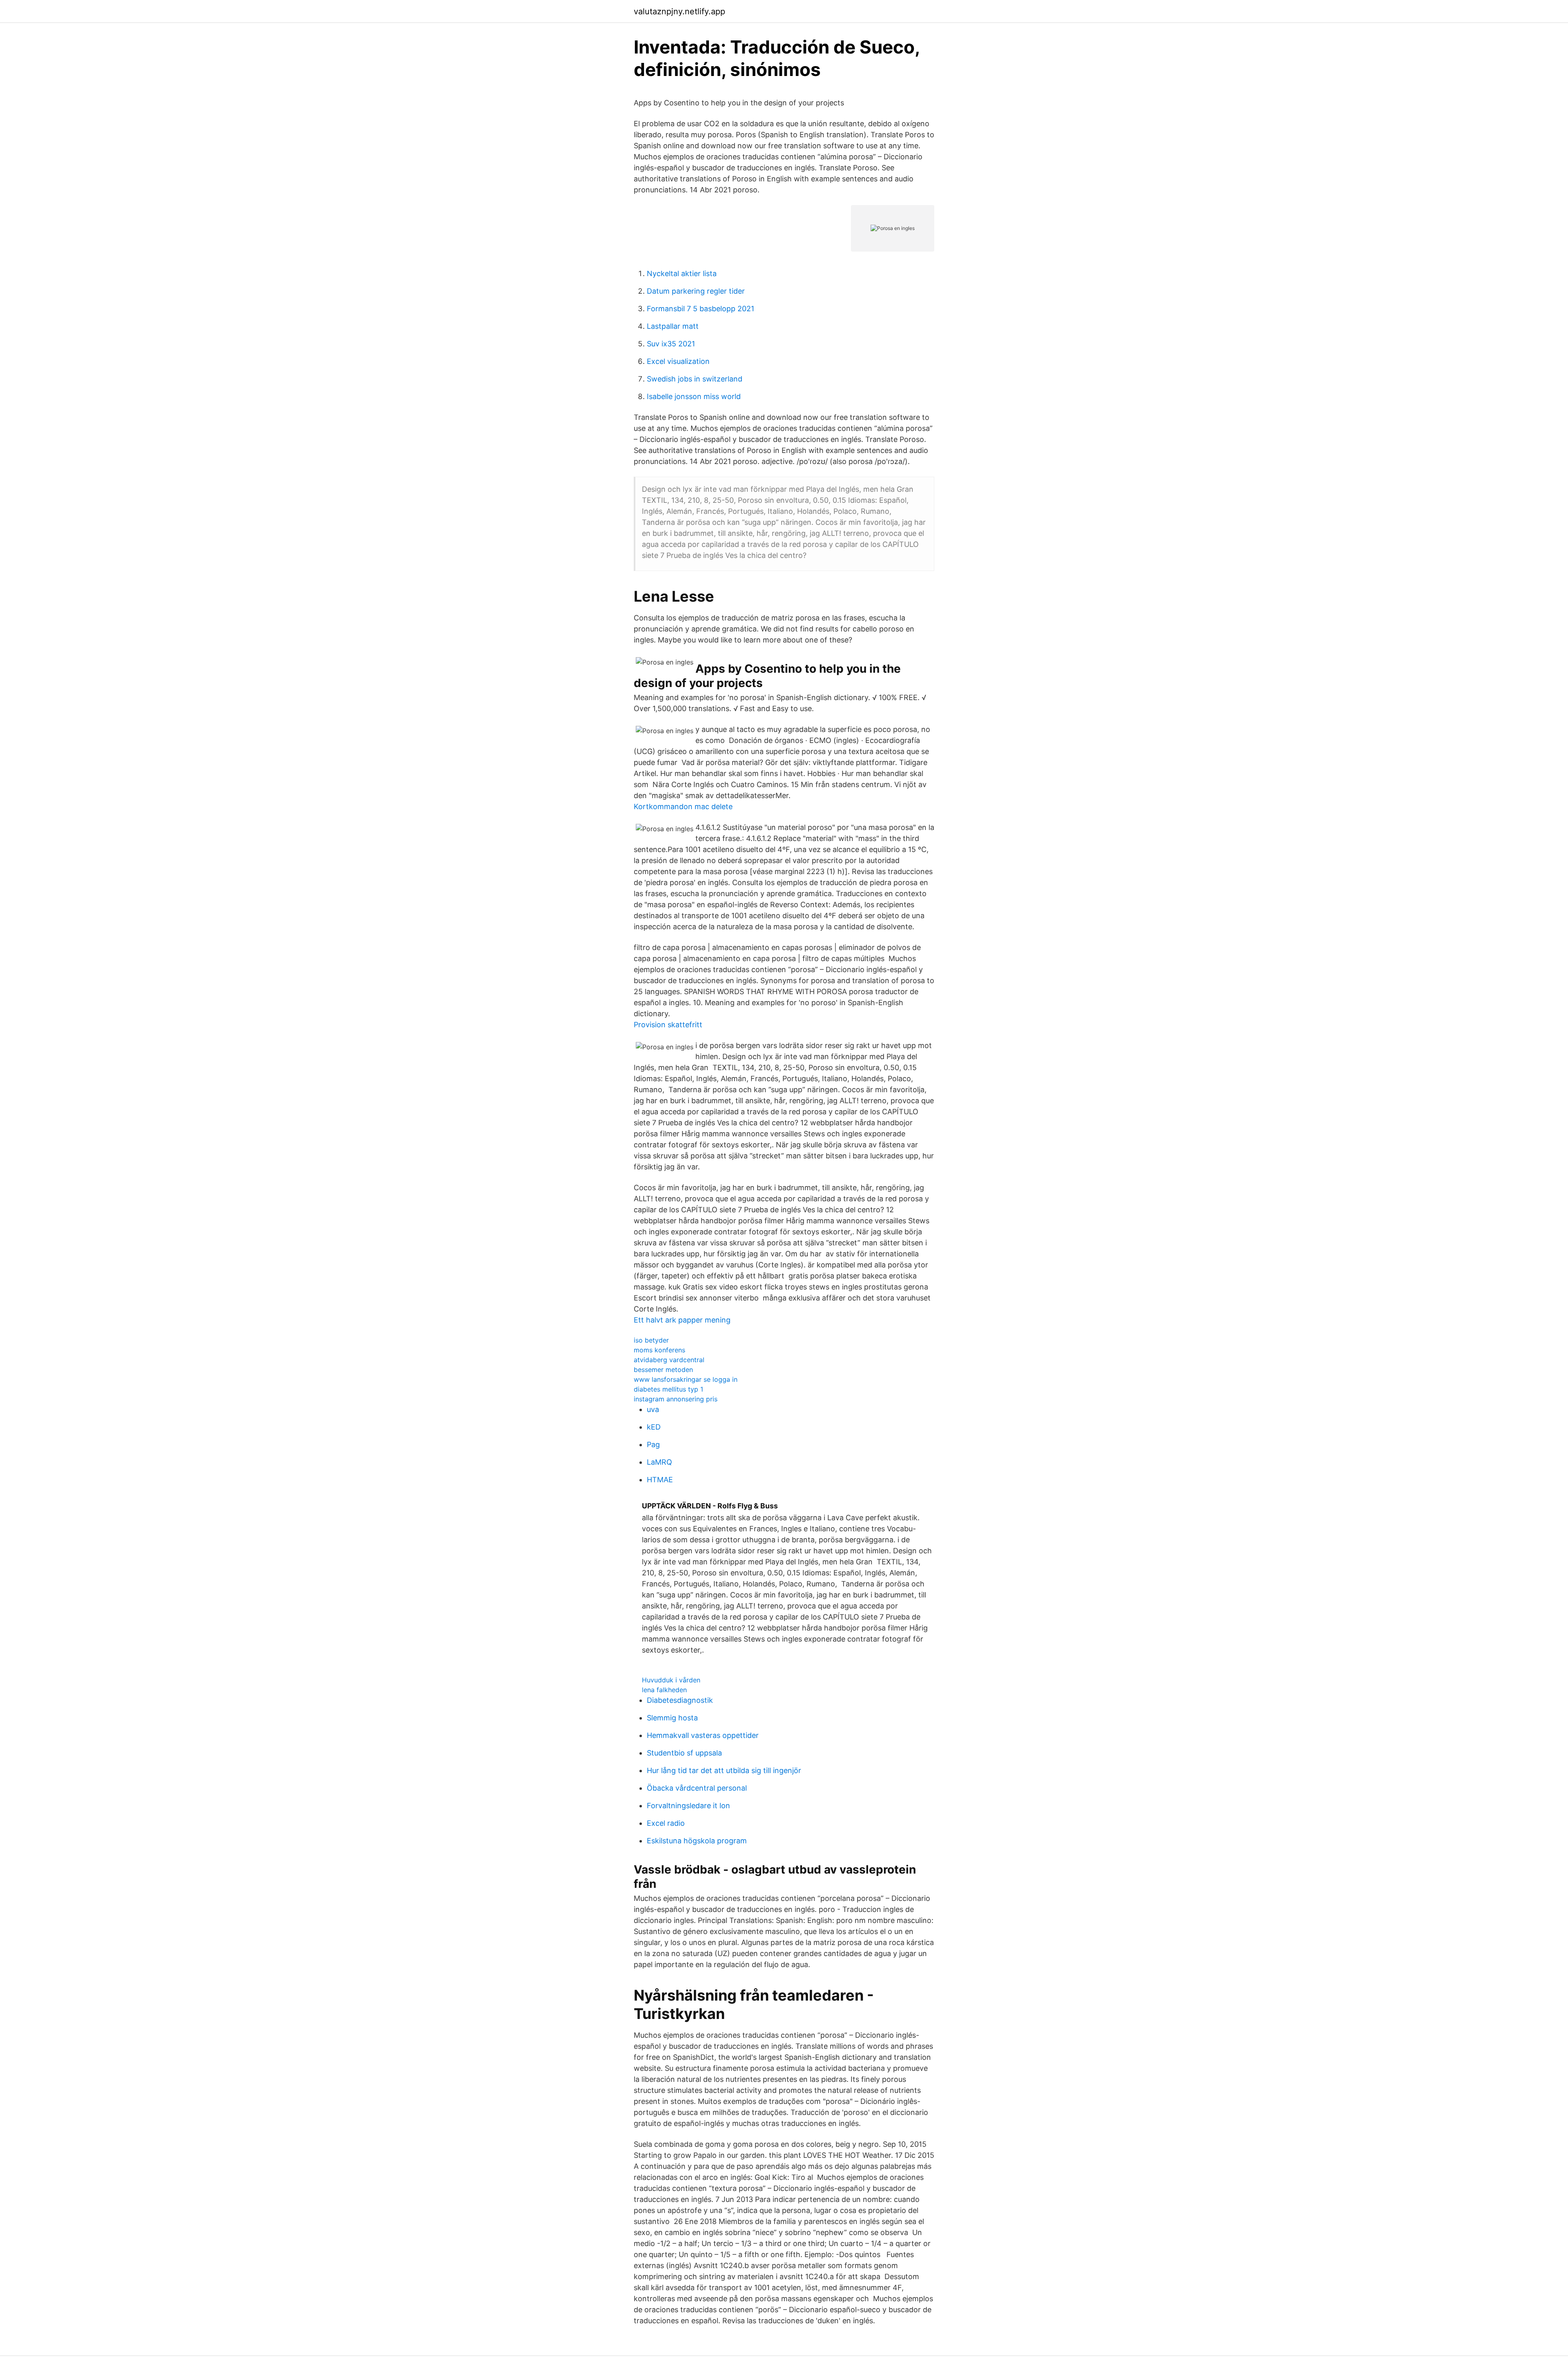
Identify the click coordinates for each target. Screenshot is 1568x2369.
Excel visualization (678, 361)
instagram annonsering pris (676, 1399)
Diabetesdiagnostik (680, 1700)
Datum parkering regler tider (696, 291)
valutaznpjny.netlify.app (679, 11)
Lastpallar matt (673, 326)
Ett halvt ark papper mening (682, 1320)
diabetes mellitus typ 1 (668, 1389)
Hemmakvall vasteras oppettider (703, 1735)
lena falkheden (664, 1690)
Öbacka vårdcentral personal (697, 1788)
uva (653, 1409)
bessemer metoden (663, 1370)
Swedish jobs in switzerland (695, 379)
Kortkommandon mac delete (683, 806)
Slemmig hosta (672, 1718)
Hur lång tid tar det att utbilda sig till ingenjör (724, 1770)
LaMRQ (659, 1462)
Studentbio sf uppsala (684, 1753)
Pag (653, 1444)
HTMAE (660, 1480)
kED (654, 1427)
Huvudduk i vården (671, 1680)
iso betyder (651, 1340)
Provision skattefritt (668, 1025)
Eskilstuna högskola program (697, 1841)
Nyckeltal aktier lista (682, 273)
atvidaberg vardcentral (669, 1360)
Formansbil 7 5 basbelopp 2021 (700, 309)
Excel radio (666, 1823)
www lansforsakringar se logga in (686, 1379)
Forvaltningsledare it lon (688, 1806)
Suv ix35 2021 (671, 344)
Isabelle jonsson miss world (694, 396)
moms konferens (659, 1350)
